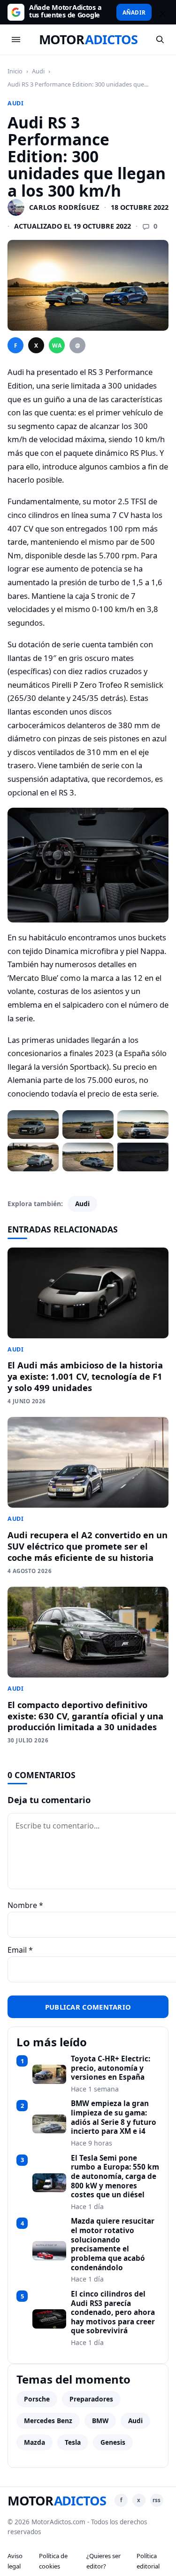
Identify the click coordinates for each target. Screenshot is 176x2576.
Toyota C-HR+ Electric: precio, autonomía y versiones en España (111, 2068)
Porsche (37, 2399)
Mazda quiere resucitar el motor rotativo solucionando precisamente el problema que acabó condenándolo (113, 2244)
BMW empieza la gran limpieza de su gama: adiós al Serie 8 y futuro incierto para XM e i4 (114, 2118)
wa (57, 346)
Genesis (113, 2442)
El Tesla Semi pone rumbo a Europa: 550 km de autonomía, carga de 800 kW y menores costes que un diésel (115, 2177)
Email (20, 1950)
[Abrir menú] (16, 40)
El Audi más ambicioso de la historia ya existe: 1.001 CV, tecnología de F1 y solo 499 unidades (85, 1376)
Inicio (15, 71)
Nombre (25, 1905)
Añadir (134, 12)
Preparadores (91, 2399)
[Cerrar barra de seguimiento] (161, 12)
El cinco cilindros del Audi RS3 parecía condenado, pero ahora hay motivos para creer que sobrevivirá (113, 2313)
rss (157, 2500)
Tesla (73, 2442)
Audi (38, 71)
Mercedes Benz (48, 2421)
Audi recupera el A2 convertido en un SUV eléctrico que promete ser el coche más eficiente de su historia (88, 1546)
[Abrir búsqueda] (160, 40)
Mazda (34, 2442)
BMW (100, 2421)
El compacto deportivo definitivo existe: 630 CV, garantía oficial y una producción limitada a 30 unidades (85, 1716)
